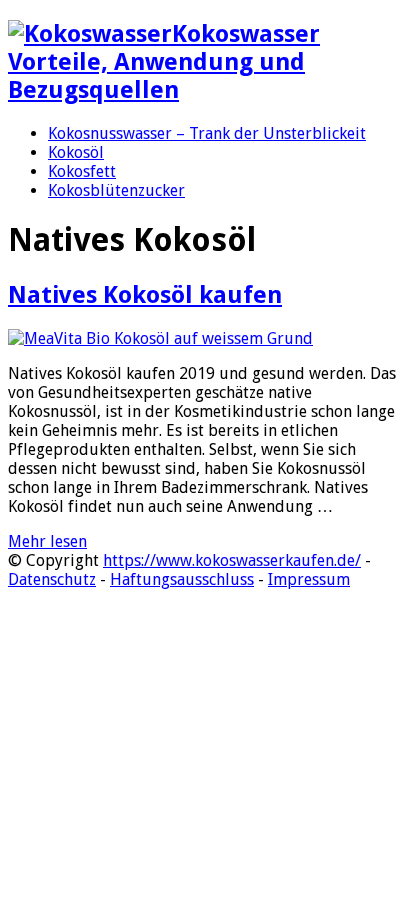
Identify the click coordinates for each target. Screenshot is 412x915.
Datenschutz (52, 579)
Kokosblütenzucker (116, 190)
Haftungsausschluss (182, 579)
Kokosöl (76, 152)
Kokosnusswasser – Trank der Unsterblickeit (207, 133)
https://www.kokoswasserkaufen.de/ (232, 560)
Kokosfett (82, 171)
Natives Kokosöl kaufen (145, 295)
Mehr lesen (47, 541)
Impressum (309, 579)
